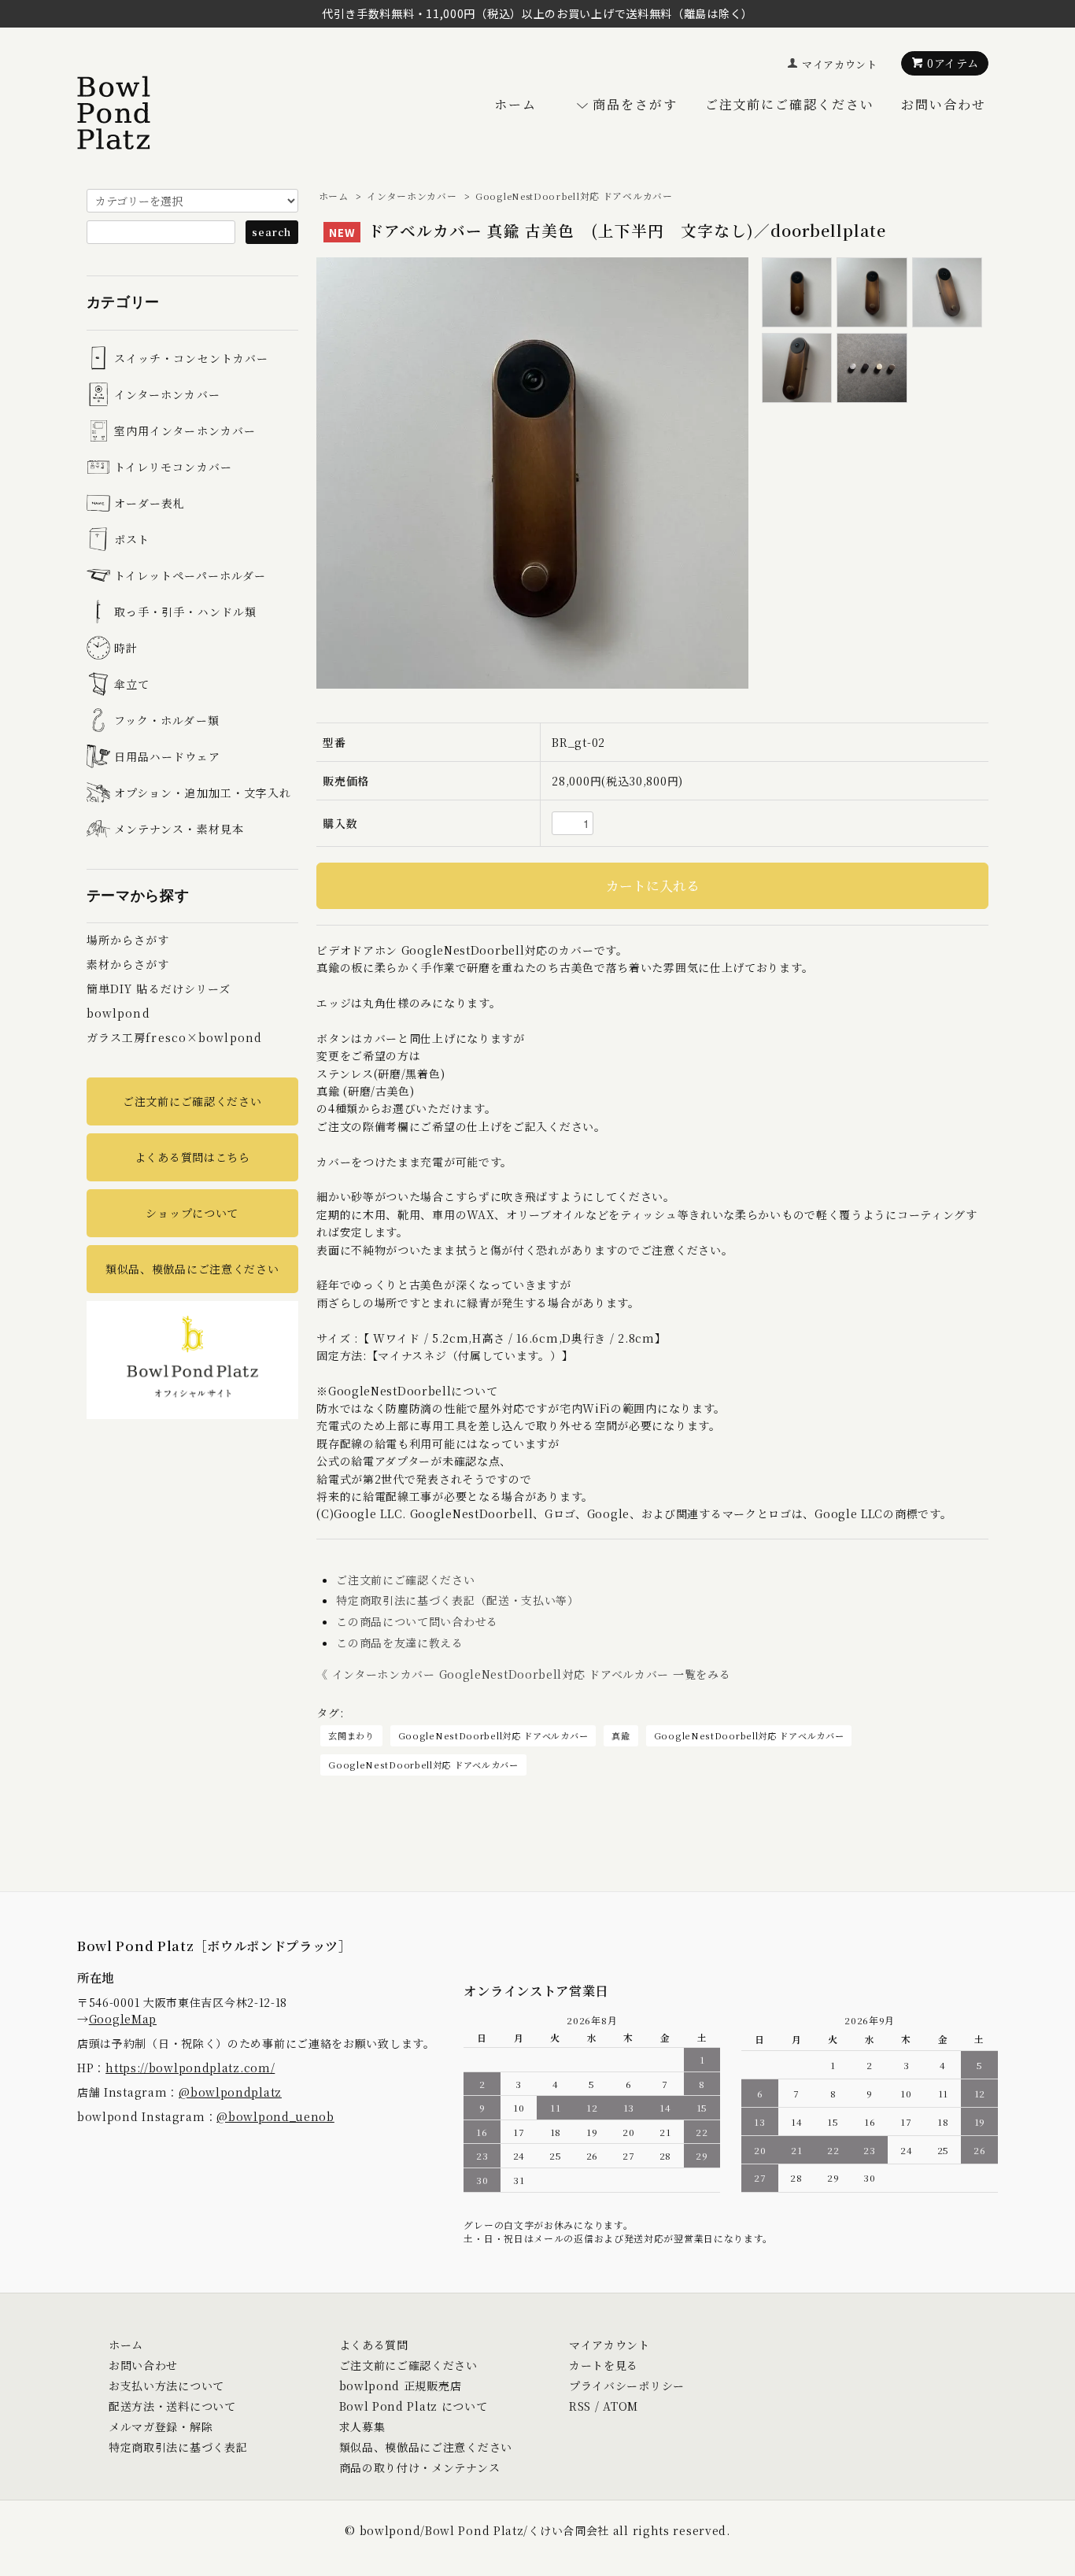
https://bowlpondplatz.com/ (190, 2068)
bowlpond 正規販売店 (401, 2386)
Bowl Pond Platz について (414, 2406)
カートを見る (604, 2365)
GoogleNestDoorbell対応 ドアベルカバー (574, 196)
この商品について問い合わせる (417, 1621)
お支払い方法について (166, 2386)
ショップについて (192, 1213)
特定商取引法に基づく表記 (178, 2447)
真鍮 (621, 1735)
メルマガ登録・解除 (161, 2426)
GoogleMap (123, 2019)
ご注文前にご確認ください (790, 104)
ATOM (621, 2406)
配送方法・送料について (172, 2406)
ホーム (515, 104)
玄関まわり (351, 1735)
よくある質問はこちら (192, 1157)
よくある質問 (374, 2345)
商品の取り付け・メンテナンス (420, 2467)
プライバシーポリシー (627, 2386)
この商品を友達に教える (400, 1643)
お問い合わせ (944, 104)
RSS (580, 2406)
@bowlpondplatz (230, 2092)
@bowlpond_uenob (275, 2116)
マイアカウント (840, 64)
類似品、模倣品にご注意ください (192, 1269)
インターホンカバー (412, 196)
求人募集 (362, 2426)
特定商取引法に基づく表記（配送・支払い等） (458, 1600)
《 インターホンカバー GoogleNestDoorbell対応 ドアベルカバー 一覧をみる (523, 1674)
